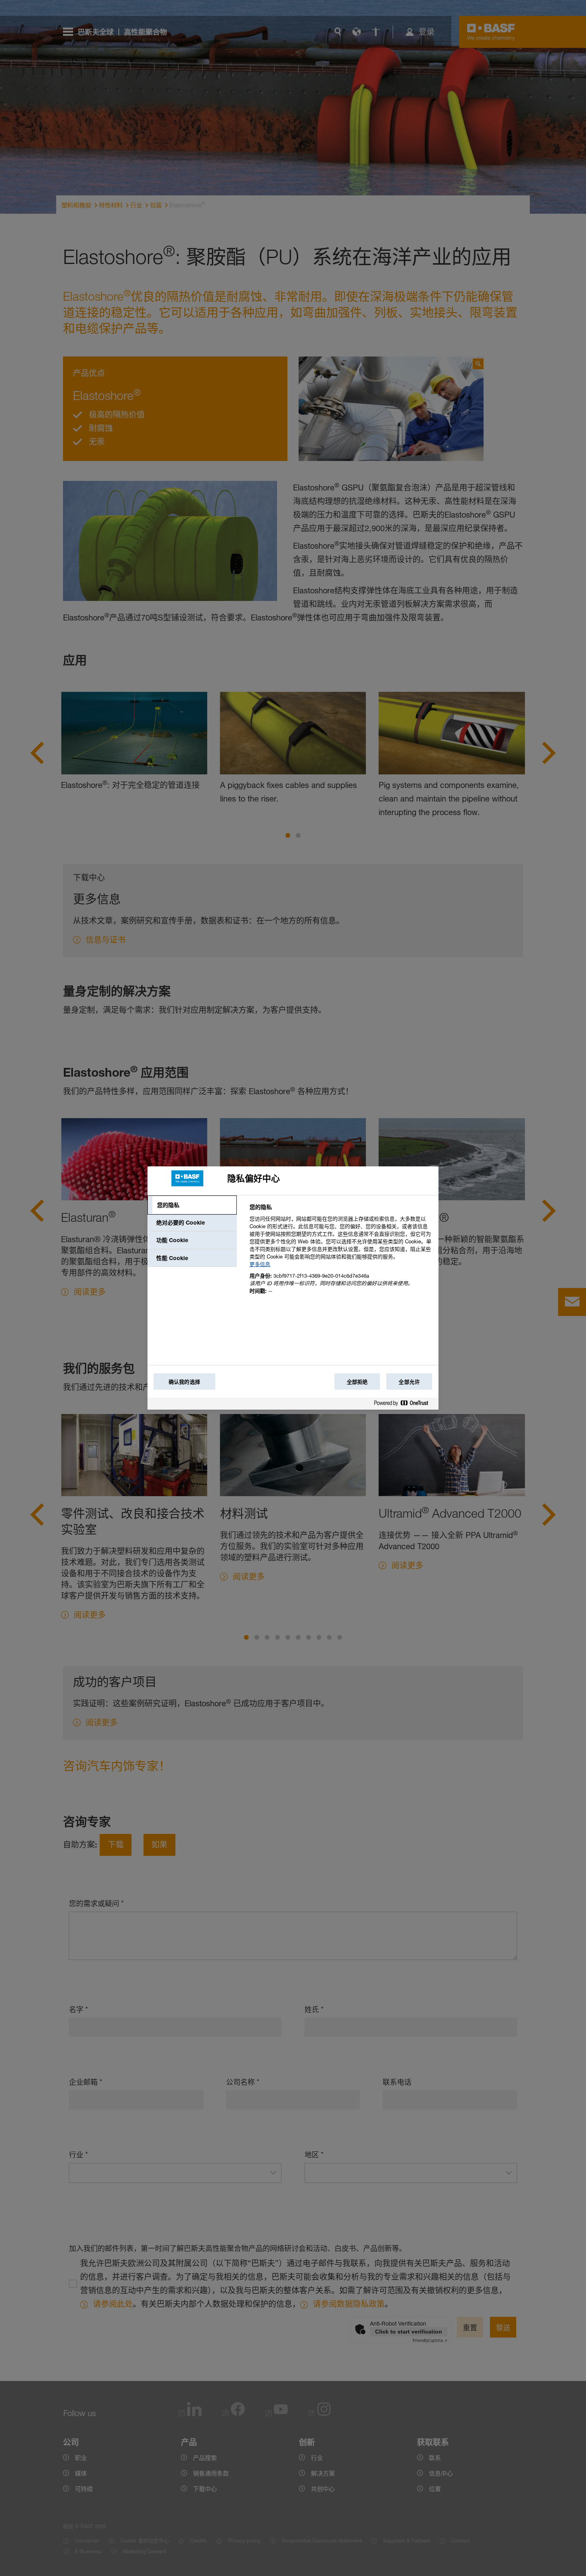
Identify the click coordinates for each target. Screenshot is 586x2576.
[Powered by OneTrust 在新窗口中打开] (404, 1405)
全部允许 (409, 1382)
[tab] (192, 1205)
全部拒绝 (357, 1382)
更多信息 (260, 1264)
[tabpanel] (341, 1254)
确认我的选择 (184, 1382)
